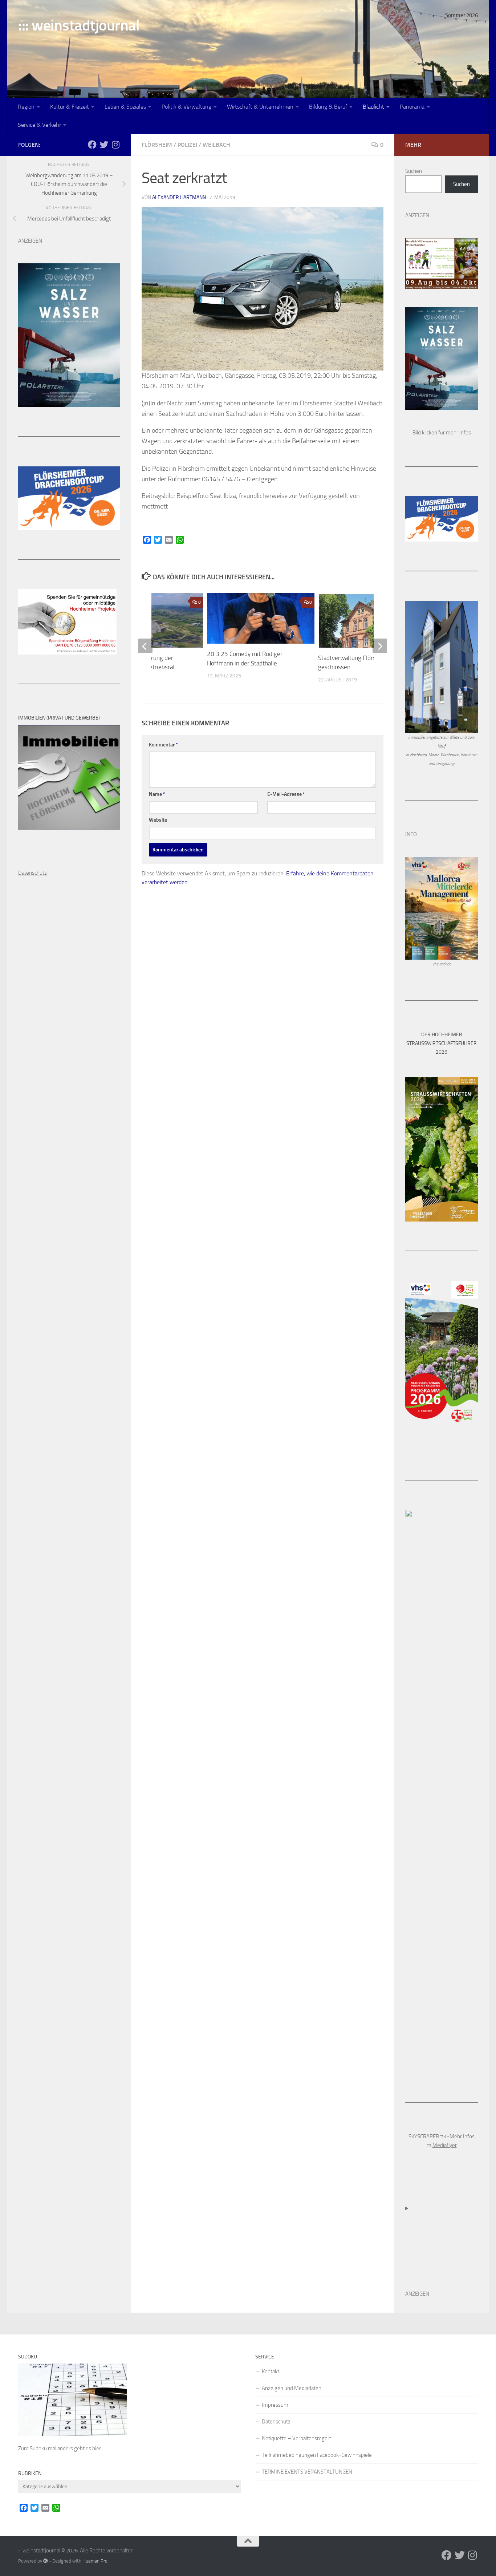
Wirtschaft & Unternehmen (260, 107)
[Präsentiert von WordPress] (46, 2561)
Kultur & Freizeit (70, 107)
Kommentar (163, 745)
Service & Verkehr (39, 125)
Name (157, 794)
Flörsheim (157, 145)
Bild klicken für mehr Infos (442, 433)
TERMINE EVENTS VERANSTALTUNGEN (307, 2472)
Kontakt (271, 2372)
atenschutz (34, 873)
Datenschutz (276, 2422)
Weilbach (216, 145)
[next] (380, 646)
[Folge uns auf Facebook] (92, 145)
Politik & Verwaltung (186, 107)
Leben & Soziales (125, 107)
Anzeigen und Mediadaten (292, 2388)
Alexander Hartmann (179, 197)
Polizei (187, 145)
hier (97, 2449)
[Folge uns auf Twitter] (104, 145)
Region (26, 107)
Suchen (414, 171)
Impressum (275, 2405)
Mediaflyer (445, 2145)
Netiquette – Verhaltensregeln (297, 2438)
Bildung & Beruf (328, 107)
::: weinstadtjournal (79, 25)
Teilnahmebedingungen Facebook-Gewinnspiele (317, 2455)
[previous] (145, 646)
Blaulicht (373, 107)
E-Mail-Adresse (286, 794)
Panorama (412, 107)
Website (158, 820)
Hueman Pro (95, 2561)
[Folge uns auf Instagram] (115, 145)
